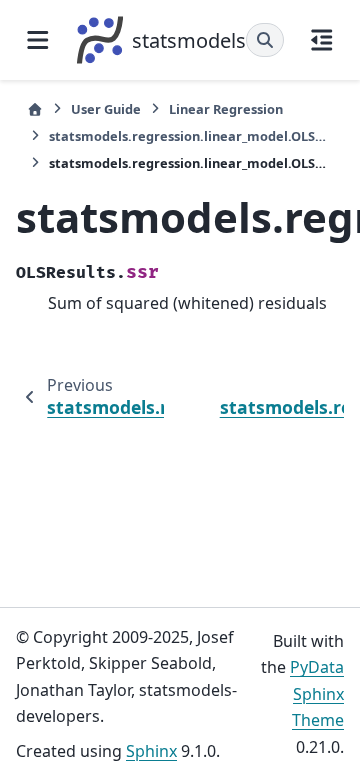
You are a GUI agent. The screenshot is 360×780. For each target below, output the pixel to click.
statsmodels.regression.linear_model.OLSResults (191, 136)
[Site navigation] (38, 40)
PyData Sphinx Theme (317, 693)
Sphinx (151, 751)
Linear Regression (226, 109)
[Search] (265, 40)
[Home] (35, 109)
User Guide (106, 109)
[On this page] (322, 40)
